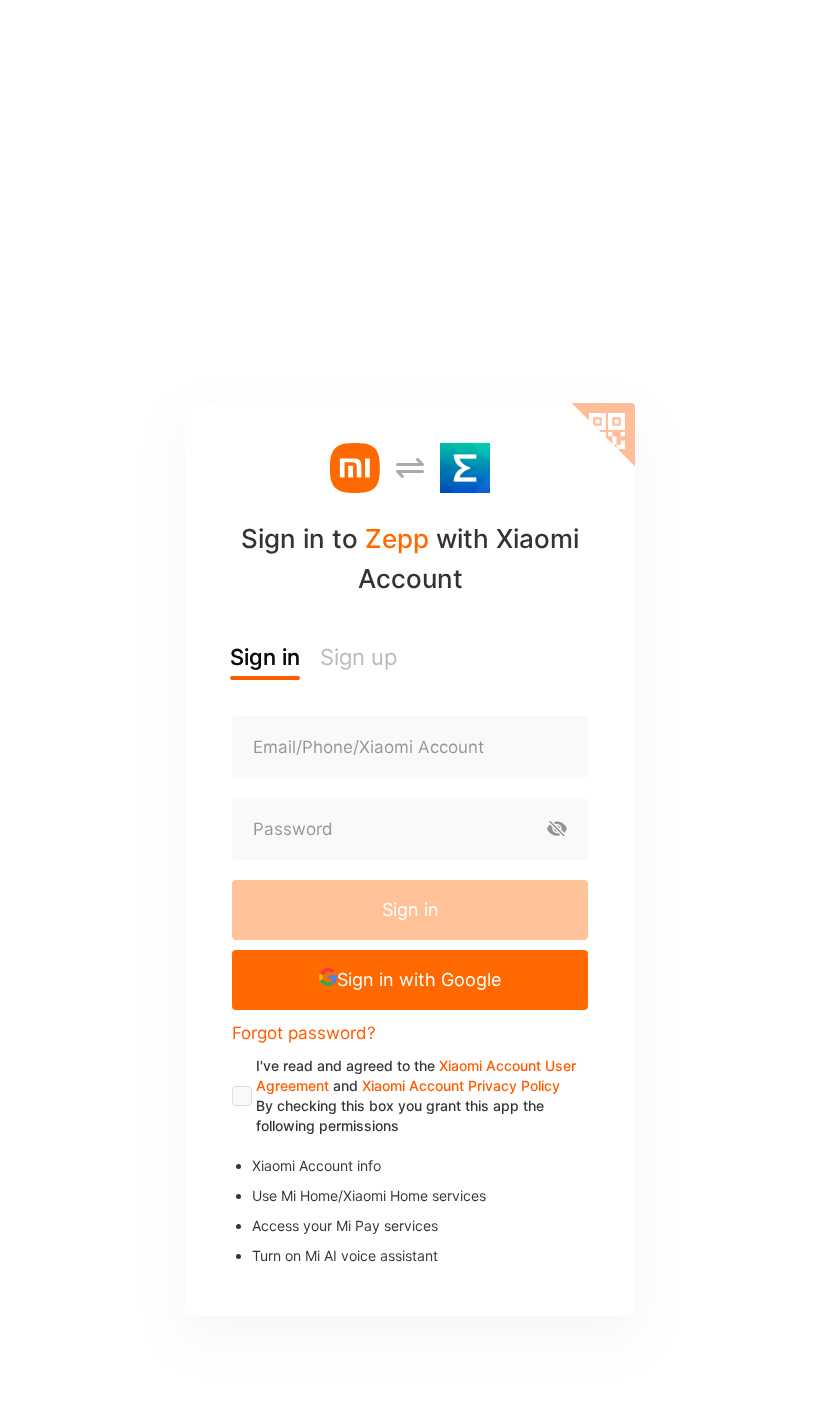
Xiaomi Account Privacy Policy (461, 1085)
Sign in (410, 909)
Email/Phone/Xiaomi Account (368, 747)
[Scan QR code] (603, 435)
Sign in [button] (265, 657)
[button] (410, 980)
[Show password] (557, 829)
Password (293, 829)
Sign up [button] (358, 657)
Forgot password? (304, 1033)
